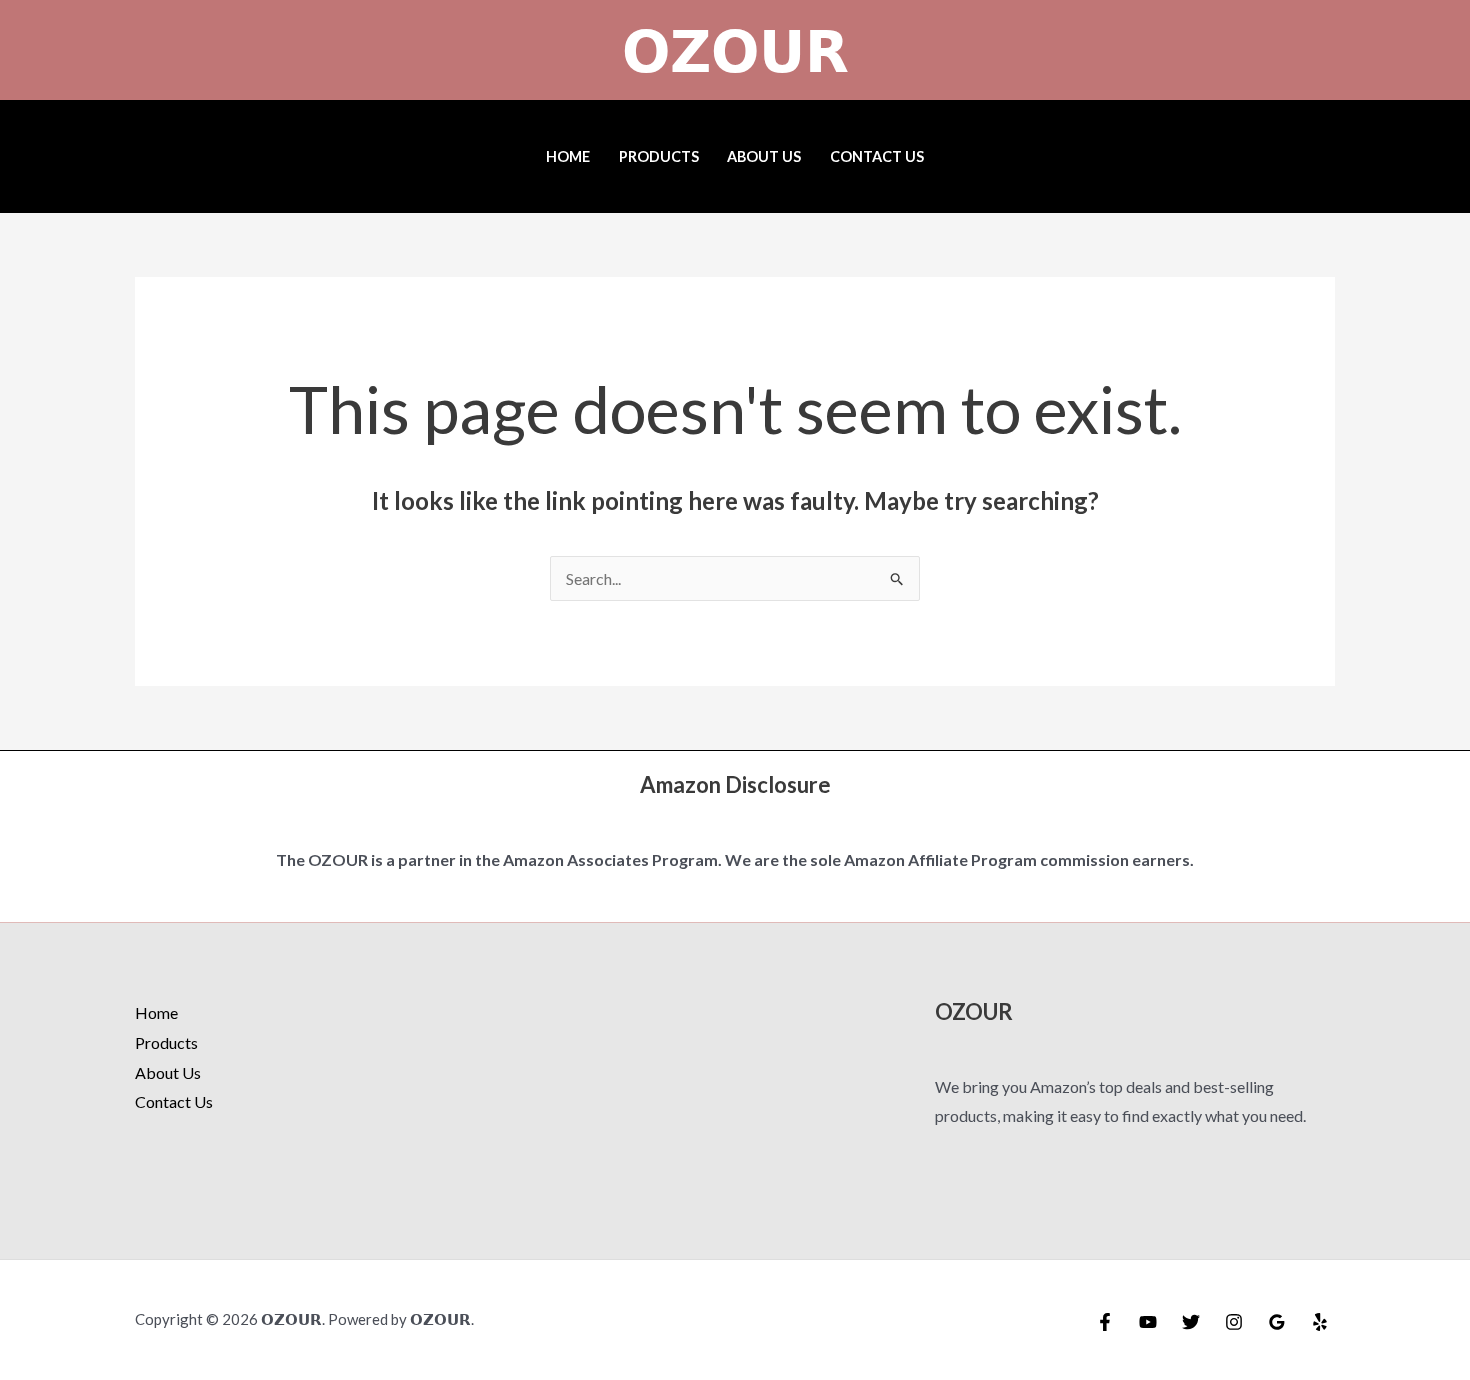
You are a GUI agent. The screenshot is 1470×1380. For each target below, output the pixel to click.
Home (568, 156)
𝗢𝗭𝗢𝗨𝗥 (735, 50)
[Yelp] (1320, 1322)
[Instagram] (1234, 1322)
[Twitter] (1191, 1322)
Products (659, 156)
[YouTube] (1148, 1322)
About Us (764, 156)
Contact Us (877, 156)
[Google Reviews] (1277, 1322)
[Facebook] (1105, 1322)
